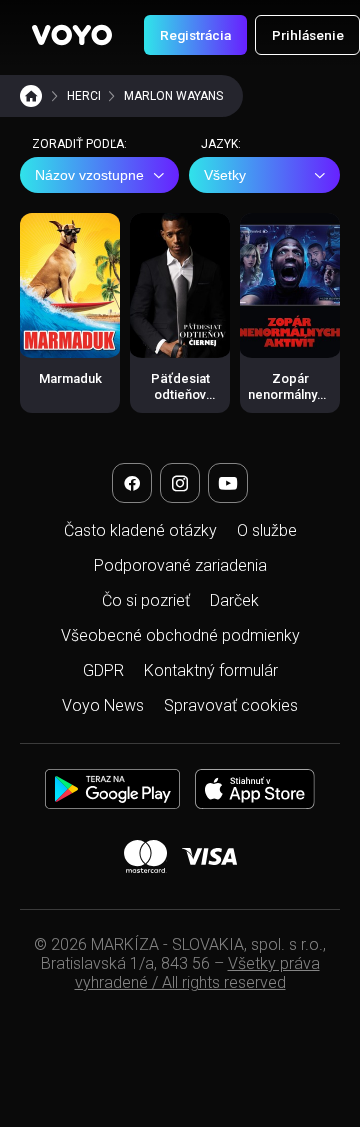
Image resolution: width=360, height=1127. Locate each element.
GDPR (103, 670)
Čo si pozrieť (146, 600)
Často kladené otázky (140, 530)
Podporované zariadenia (180, 565)
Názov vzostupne (89, 175)
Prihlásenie (308, 35)
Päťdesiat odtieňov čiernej (180, 395)
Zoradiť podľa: (79, 144)
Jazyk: (221, 144)
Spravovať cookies (231, 705)
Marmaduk (70, 378)
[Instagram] (180, 483)
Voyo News (103, 705)
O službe (267, 530)
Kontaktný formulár (211, 670)
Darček (234, 600)
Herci (84, 96)
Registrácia (195, 35)
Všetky (225, 175)
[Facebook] (132, 483)
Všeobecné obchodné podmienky (180, 635)
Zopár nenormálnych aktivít (290, 395)
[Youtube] (228, 483)
